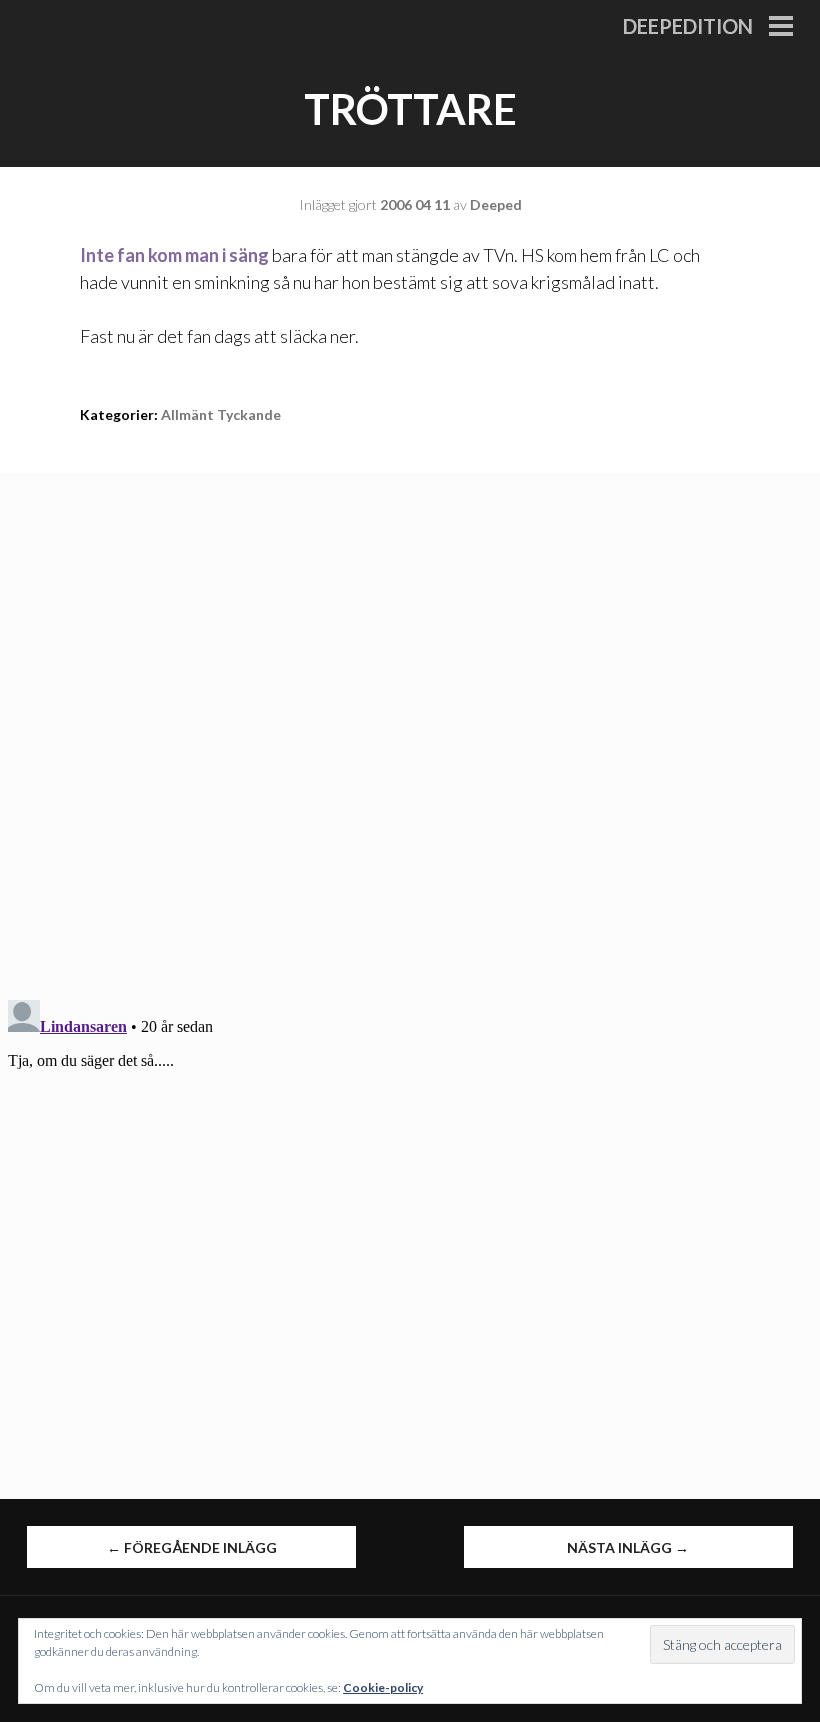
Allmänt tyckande (221, 414)
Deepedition (688, 26)
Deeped (496, 204)
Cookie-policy (383, 1687)
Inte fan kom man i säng (174, 255)
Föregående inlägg (192, 1547)
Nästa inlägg (628, 1547)
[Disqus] (410, 723)
